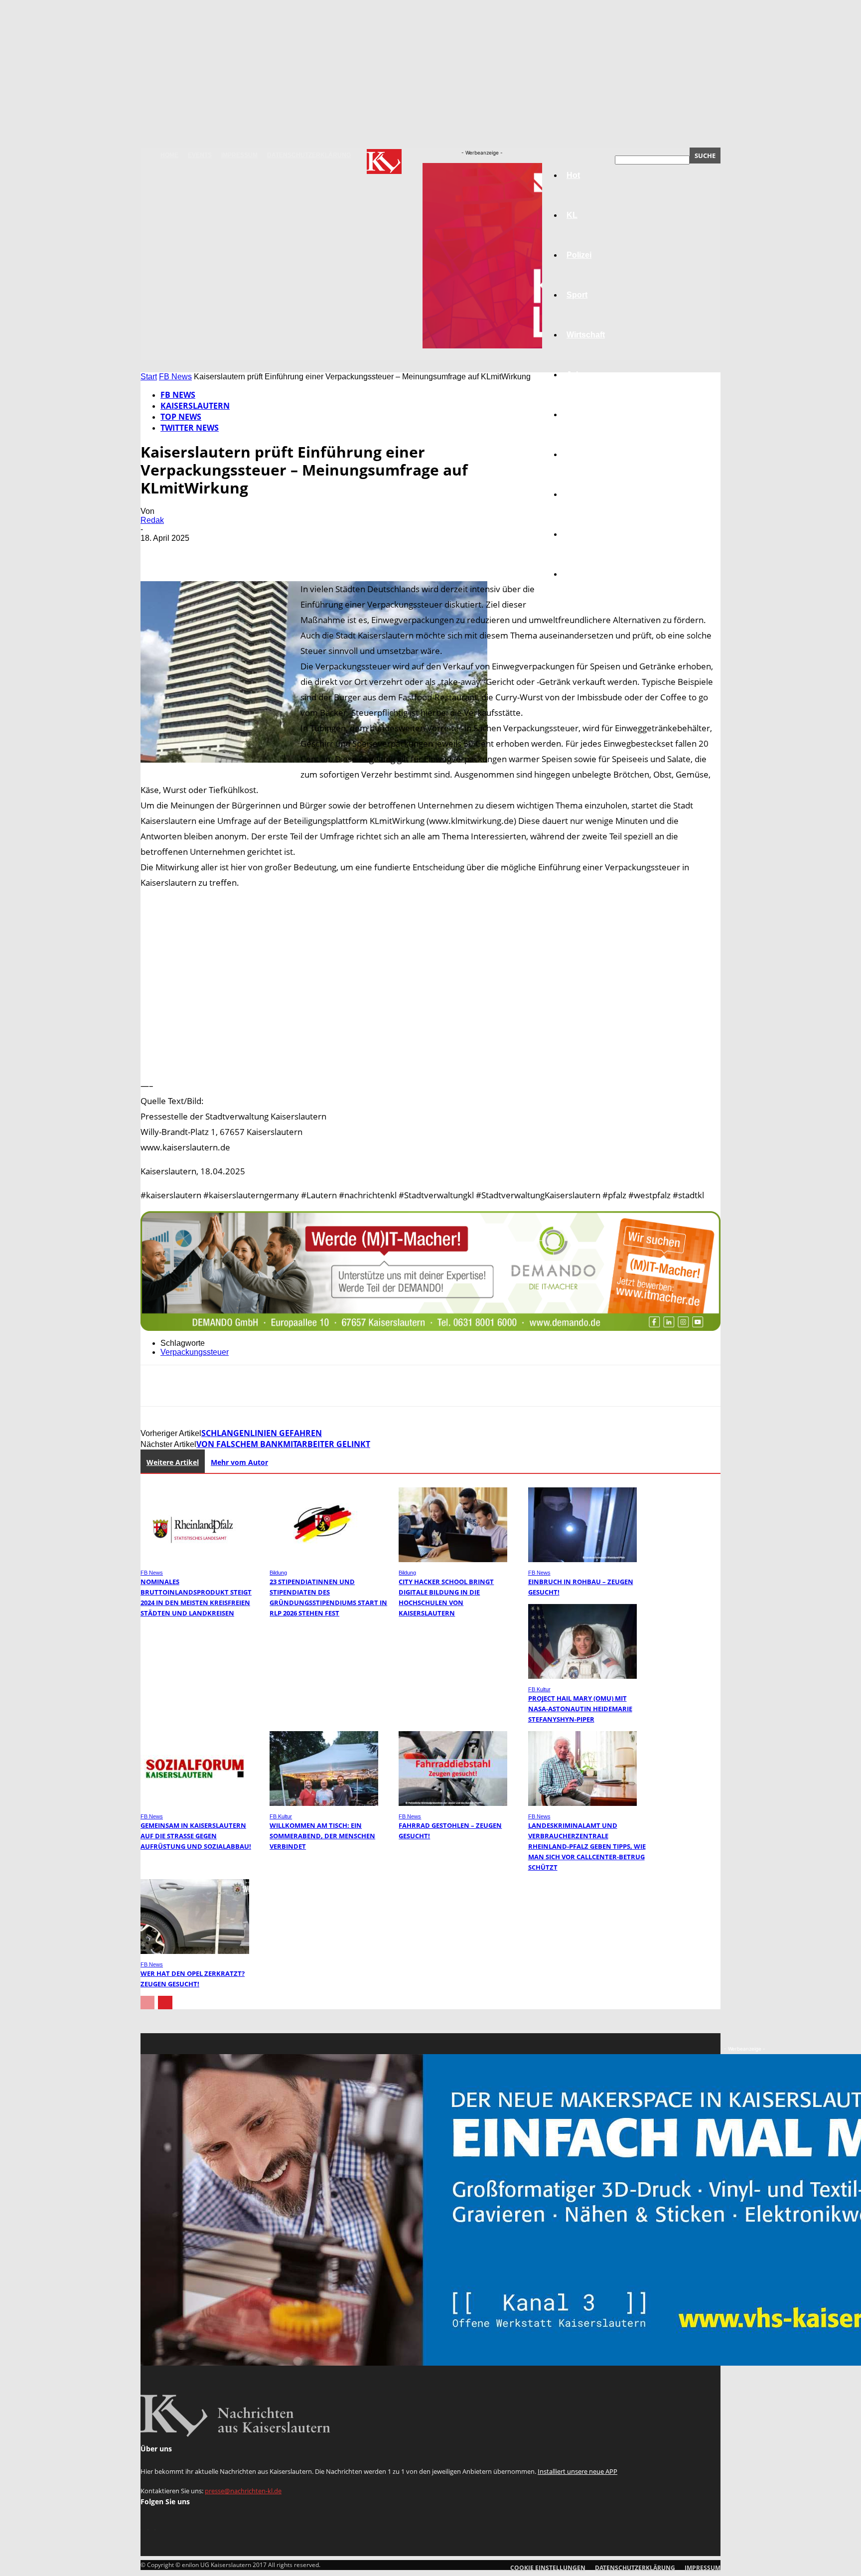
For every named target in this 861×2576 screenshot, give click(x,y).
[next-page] (165, 2003)
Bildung (581, 414)
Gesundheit (588, 494)
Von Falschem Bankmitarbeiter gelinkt (283, 1444)
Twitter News (190, 428)
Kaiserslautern (195, 406)
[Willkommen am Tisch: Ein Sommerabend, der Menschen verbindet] (324, 1803)
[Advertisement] (430, 984)
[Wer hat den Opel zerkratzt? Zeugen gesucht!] (195, 1951)
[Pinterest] (229, 553)
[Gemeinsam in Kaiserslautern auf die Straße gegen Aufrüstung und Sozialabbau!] (195, 1803)
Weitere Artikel (173, 1462)
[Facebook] (157, 553)
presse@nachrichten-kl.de (243, 2491)
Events (200, 155)
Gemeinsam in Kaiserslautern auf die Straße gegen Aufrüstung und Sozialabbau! (196, 1836)
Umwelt (580, 454)
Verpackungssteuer (195, 1352)
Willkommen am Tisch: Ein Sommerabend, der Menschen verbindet (322, 1836)
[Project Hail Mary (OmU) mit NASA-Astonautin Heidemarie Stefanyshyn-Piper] (582, 1676)
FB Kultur (539, 1689)
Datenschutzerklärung (309, 155)
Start (149, 377)
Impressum (239, 155)
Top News (181, 417)
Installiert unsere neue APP (577, 2471)
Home (169, 155)
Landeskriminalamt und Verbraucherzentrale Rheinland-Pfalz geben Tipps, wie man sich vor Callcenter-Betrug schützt (587, 1846)
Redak (152, 520)
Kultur (578, 534)
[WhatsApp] (265, 553)
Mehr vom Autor (239, 1462)
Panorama (586, 574)
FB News (175, 377)
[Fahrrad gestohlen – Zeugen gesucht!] (453, 1803)
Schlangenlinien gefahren (262, 1433)
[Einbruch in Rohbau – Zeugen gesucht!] (582, 1559)
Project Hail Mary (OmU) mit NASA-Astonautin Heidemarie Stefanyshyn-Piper (580, 1709)
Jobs (576, 375)
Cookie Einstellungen (548, 2568)
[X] (193, 553)
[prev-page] (147, 2003)
